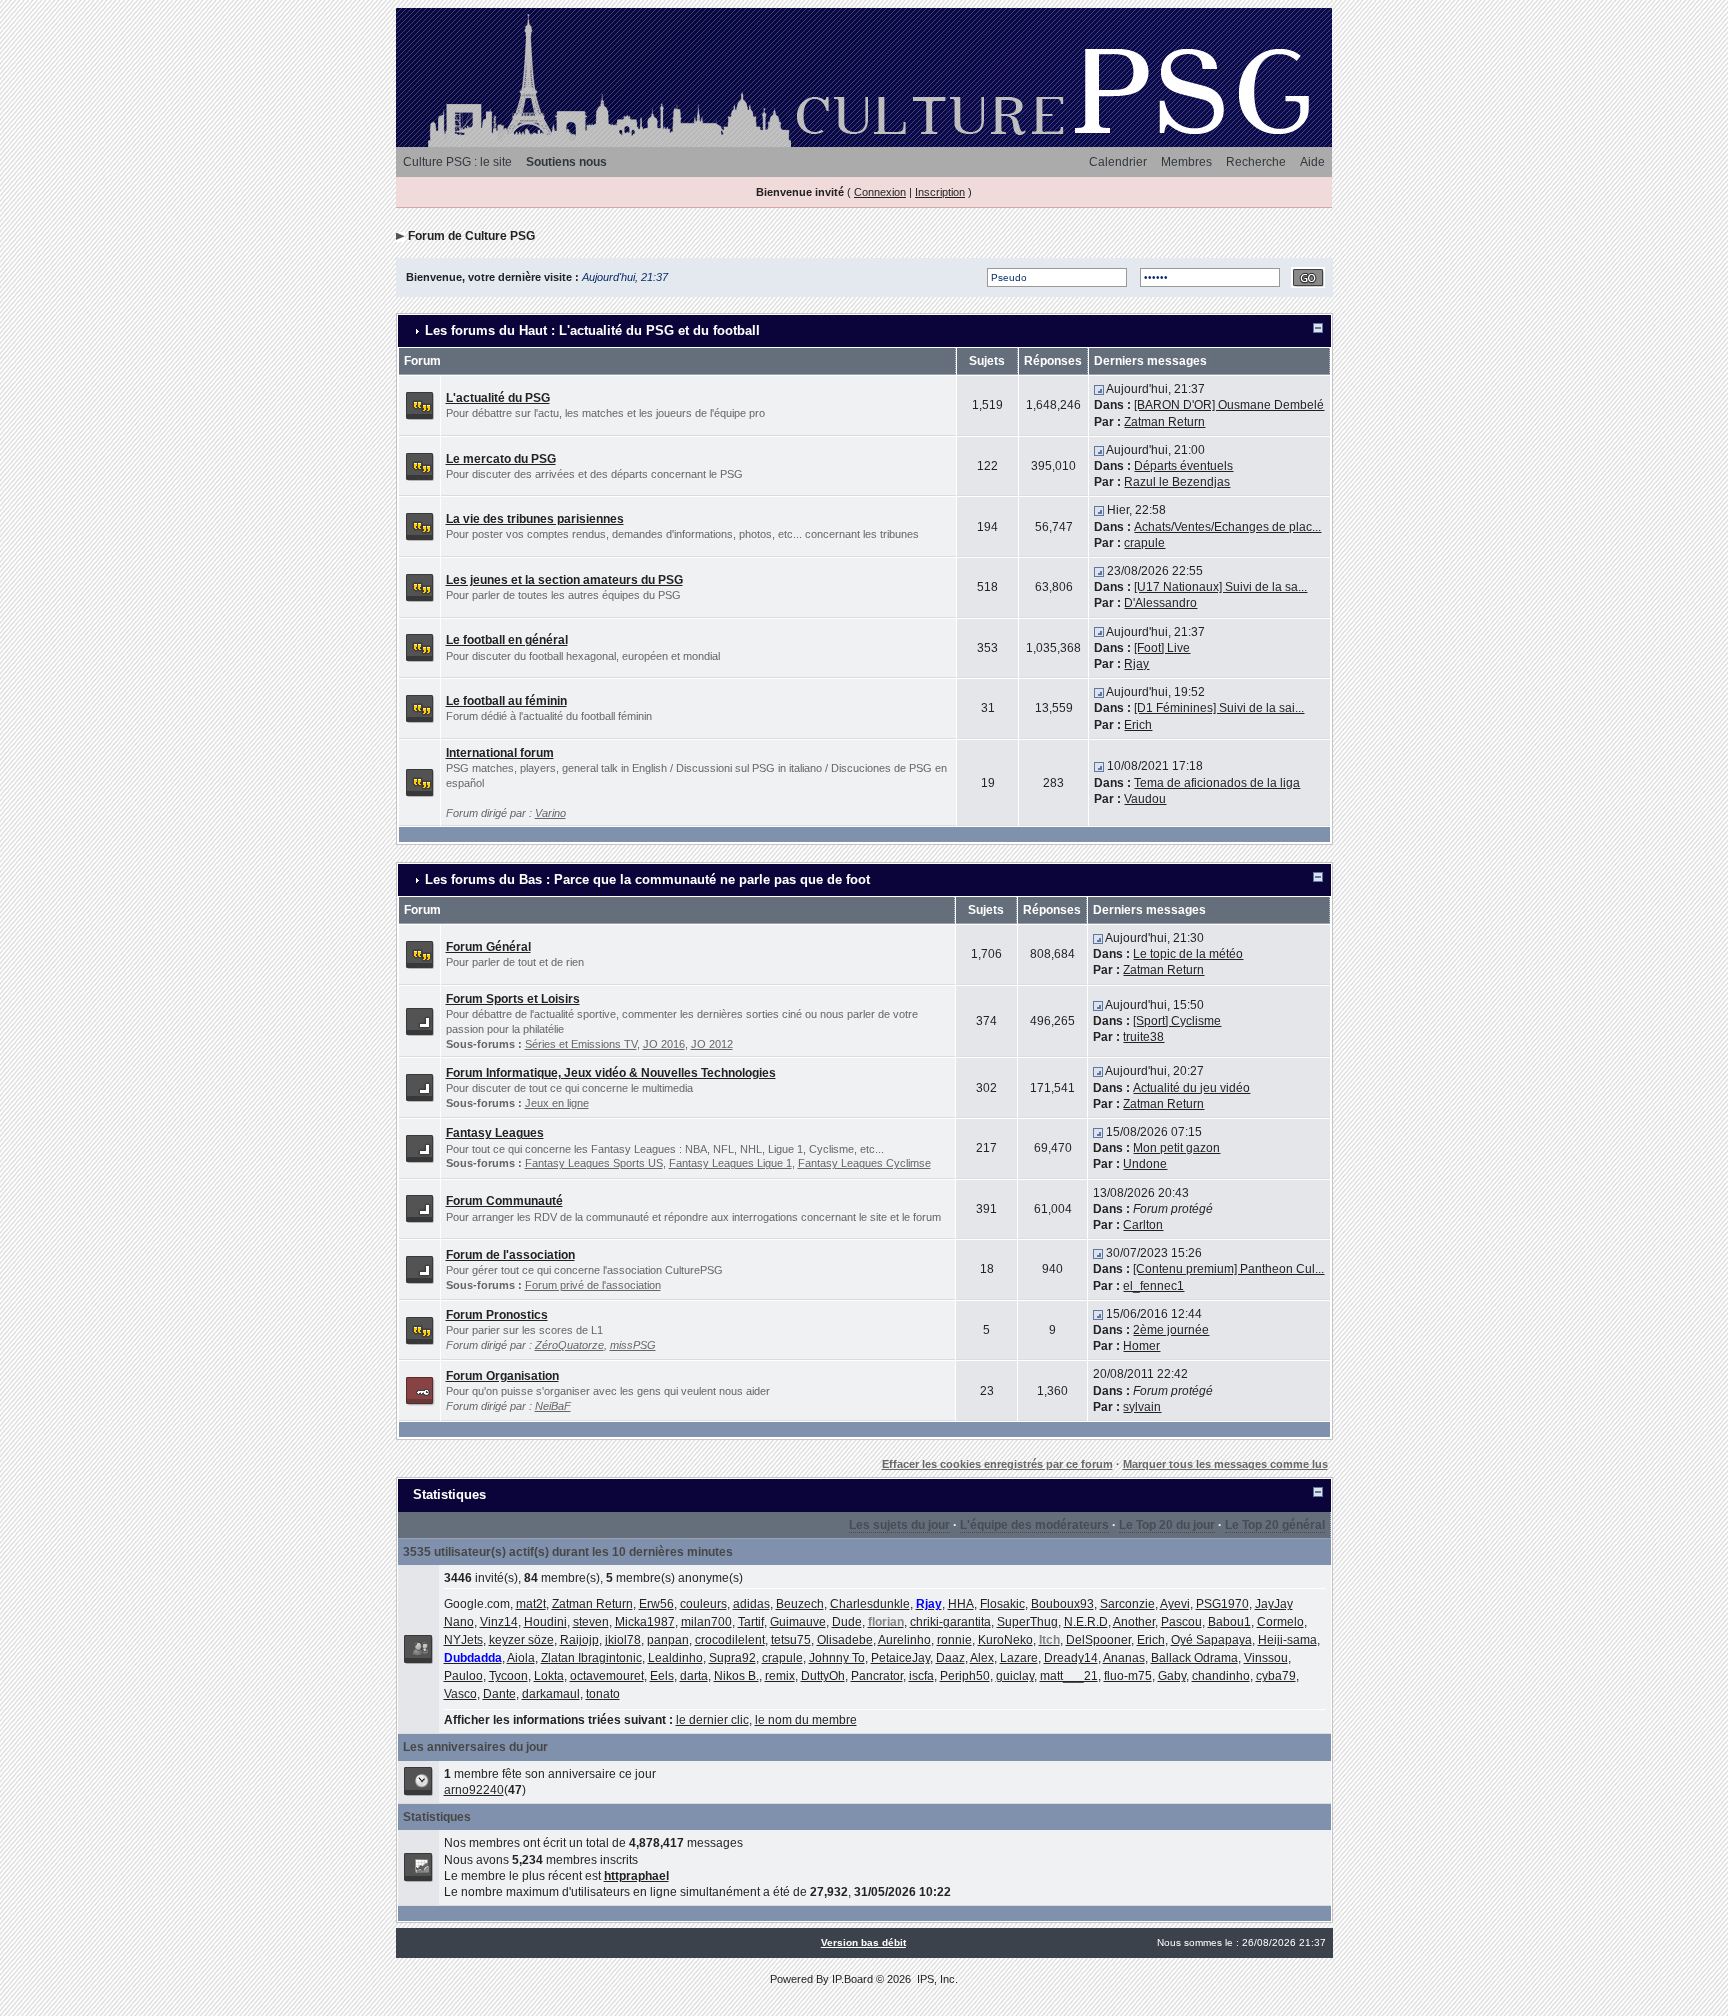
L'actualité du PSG (498, 398)
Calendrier (1118, 162)
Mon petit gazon (1176, 1148)
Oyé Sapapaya (1211, 1640)
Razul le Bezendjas (1177, 482)
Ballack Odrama (1194, 1658)
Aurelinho (904, 1640)
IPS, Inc (936, 1979)
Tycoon (508, 1676)
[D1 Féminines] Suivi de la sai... (1219, 708)
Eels (662, 1676)
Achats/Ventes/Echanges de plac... (1227, 527)
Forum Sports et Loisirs (513, 999)
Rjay (1136, 664)
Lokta (549, 1676)
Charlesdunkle (870, 1604)
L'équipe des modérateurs (1034, 1525)
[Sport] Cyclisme (1177, 1021)
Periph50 (965, 1676)
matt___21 (1069, 1676)
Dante (499, 1694)
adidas (751, 1604)
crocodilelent (730, 1640)
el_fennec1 (1153, 1286)
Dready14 (1071, 1658)
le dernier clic (712, 1720)
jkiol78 (623, 1640)
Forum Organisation (502, 1376)
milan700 (706, 1622)
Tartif (751, 1622)
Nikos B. (736, 1676)
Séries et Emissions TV (581, 1044)
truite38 (1143, 1037)
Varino (550, 813)
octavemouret (607, 1676)
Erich (1138, 725)
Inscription (940, 192)
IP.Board (852, 1979)
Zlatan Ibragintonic (591, 1658)
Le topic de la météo (1188, 954)
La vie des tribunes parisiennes (535, 519)
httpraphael (636, 1876)
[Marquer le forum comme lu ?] (419, 405)
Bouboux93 (1062, 1604)
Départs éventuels (1183, 466)
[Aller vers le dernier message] (1099, 389)
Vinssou (1266, 1658)
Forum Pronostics (497, 1315)
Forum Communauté (504, 1201)
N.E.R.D (1086, 1622)
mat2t (531, 1604)
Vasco (460, 1694)
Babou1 (1229, 1622)
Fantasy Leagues (495, 1133)
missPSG (633, 1345)
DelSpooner (1098, 1640)
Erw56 (656, 1604)
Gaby (1172, 1676)
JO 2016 (664, 1044)
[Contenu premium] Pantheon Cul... (1228, 1269)
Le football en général (507, 640)
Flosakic (1002, 1604)
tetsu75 (791, 1640)
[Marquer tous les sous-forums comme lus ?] (419, 1020)
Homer (1141, 1346)
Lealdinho (675, 1658)
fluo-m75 (1128, 1676)
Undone (1145, 1164)
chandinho (1221, 1676)
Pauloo (463, 1676)
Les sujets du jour (899, 1525)
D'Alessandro (1160, 603)
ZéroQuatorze (569, 1345)
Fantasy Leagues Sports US (594, 1163)
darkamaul (551, 1694)
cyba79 (1276, 1676)
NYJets (463, 1640)
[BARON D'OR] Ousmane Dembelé (1229, 405)
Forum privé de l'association (593, 1285)
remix (780, 1676)
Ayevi (1175, 1604)
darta (694, 1676)
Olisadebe (845, 1640)
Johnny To (837, 1658)
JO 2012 (712, 1044)
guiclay (1015, 1676)
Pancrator (877, 1676)
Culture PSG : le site (457, 162)
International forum (500, 753)
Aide (1312, 162)
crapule (1144, 543)
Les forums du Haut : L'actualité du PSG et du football (592, 330)
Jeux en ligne (557, 1103)
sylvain (1142, 1407)
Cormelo (1280, 1622)
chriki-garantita (950, 1622)
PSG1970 (1222, 1604)
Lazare (1019, 1658)
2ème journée (1171, 1330)
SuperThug (1027, 1622)
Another (1134, 1622)
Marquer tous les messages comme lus (1225, 1464)
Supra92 (732, 1658)
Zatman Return (1164, 422)
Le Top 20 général (1275, 1525)
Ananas (1124, 1658)
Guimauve (798, 1622)
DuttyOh (823, 1676)
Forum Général (488, 947)
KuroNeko (1005, 1640)
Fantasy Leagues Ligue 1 (730, 1163)
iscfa (921, 1676)
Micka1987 (645, 1622)
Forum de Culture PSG (471, 236)
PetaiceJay (900, 1658)
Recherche (1256, 162)
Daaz (950, 1658)
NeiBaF (553, 1406)
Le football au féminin (506, 701)
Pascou (1181, 1622)
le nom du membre (806, 1720)
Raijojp (579, 1640)
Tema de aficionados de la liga (1217, 783)
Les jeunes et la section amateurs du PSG (564, 580)
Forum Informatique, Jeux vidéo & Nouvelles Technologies (611, 1073)
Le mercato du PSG (501, 459)
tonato (603, 1694)
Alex (982, 1658)
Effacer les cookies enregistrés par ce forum (997, 1464)
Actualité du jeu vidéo (1191, 1088)
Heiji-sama (1287, 1640)
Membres (1186, 162)
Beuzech (800, 1604)
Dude (847, 1622)
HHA (961, 1604)
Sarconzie (1127, 1604)
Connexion (880, 192)
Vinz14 (499, 1622)
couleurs (703, 1604)
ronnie (954, 1640)
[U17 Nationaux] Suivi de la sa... (1220, 587)
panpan (668, 1640)
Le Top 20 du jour (1167, 1525)
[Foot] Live (1162, 648)
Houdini (545, 1622)
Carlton (1143, 1225)
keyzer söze (521, 1640)
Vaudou (1145, 799)
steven (591, 1622)
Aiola (521, 1658)
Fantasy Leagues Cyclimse (864, 1163)
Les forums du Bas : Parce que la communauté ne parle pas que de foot (647, 879)
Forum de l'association (510, 1255)
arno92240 (474, 1790)
